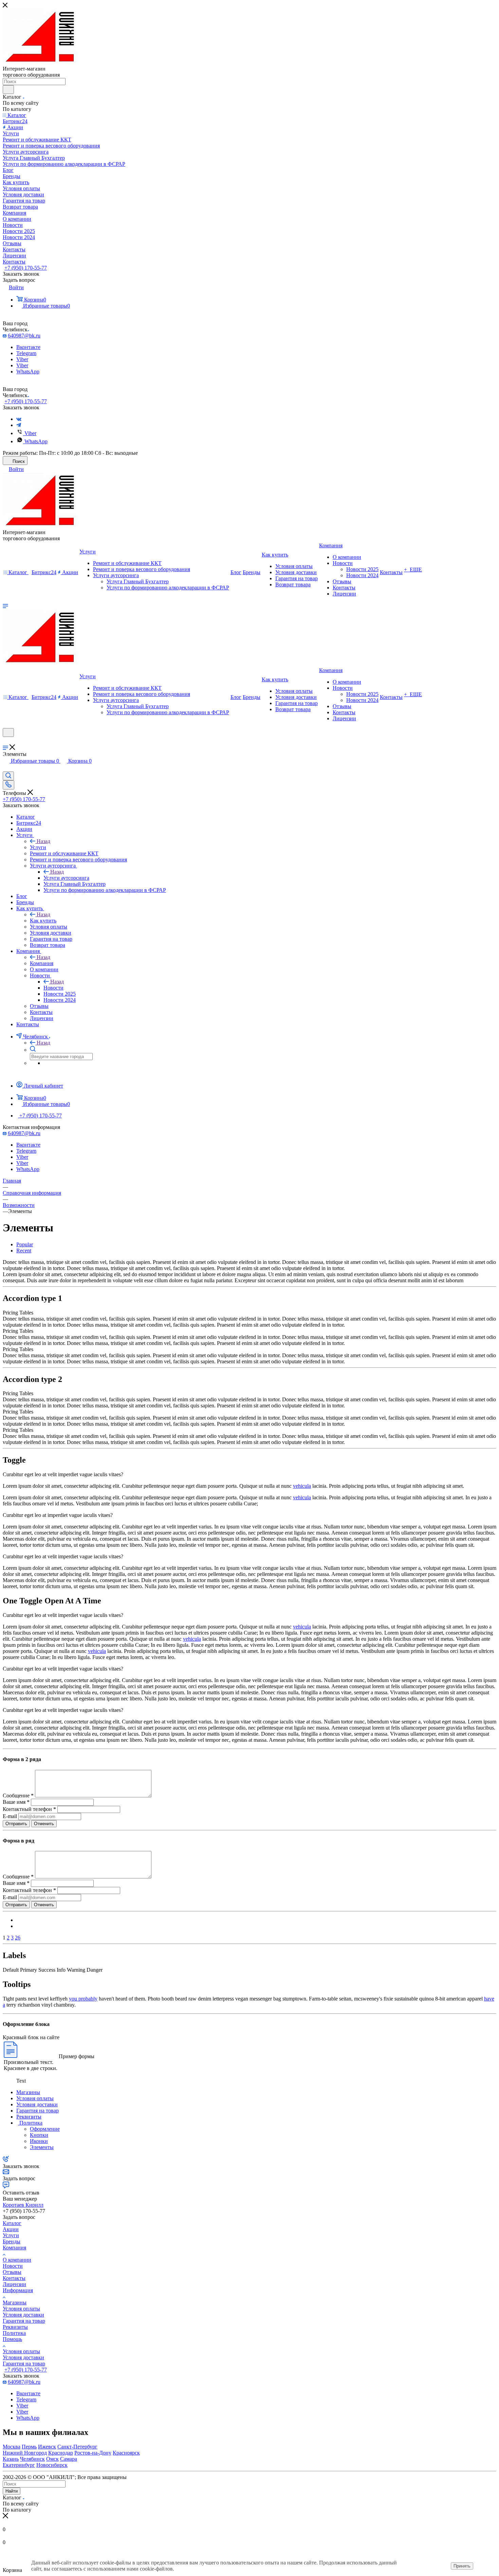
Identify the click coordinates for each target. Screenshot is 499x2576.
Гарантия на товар (24, 2321)
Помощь (12, 2339)
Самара (69, 2459)
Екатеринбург (19, 2465)
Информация (18, 2290)
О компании (17, 2260)
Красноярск (126, 2453)
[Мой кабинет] (6, 741)
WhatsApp (28, 372)
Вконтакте (28, 347)
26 (18, 1938)
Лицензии (14, 2284)
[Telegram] (19, 425)
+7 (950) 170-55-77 (26, 268)
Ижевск (47, 2447)
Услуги (38, 847)
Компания (42, 963)
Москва (12, 2447)
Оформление (45, 2129)
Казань (11, 2459)
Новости (53, 988)
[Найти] (8, 90)
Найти (12, 2491)
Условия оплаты (21, 2309)
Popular (25, 1244)
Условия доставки (23, 2315)
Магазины (15, 2302)
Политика (14, 2333)
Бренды (12, 2241)
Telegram (26, 353)
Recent (24, 1251)
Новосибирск (52, 2465)
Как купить (43, 921)
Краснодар (61, 2453)
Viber (22, 359)
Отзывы (12, 2272)
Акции (11, 2229)
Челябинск (32, 2459)
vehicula (302, 1486)
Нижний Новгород (25, 2453)
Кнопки (39, 2135)
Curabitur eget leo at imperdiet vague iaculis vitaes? (58, 1515)
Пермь (29, 2447)
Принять (462, 2566)
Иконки (39, 2141)
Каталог (12, 2223)
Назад (43, 841)
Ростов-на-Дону (93, 2453)
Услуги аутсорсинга (66, 878)
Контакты (14, 2278)
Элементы (42, 2147)
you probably (83, 1999)
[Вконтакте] (19, 419)
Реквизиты (15, 2327)
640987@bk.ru (24, 336)
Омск (52, 2459)
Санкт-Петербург (77, 2447)
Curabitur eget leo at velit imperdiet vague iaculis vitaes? (63, 1474)
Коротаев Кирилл (23, 2205)
